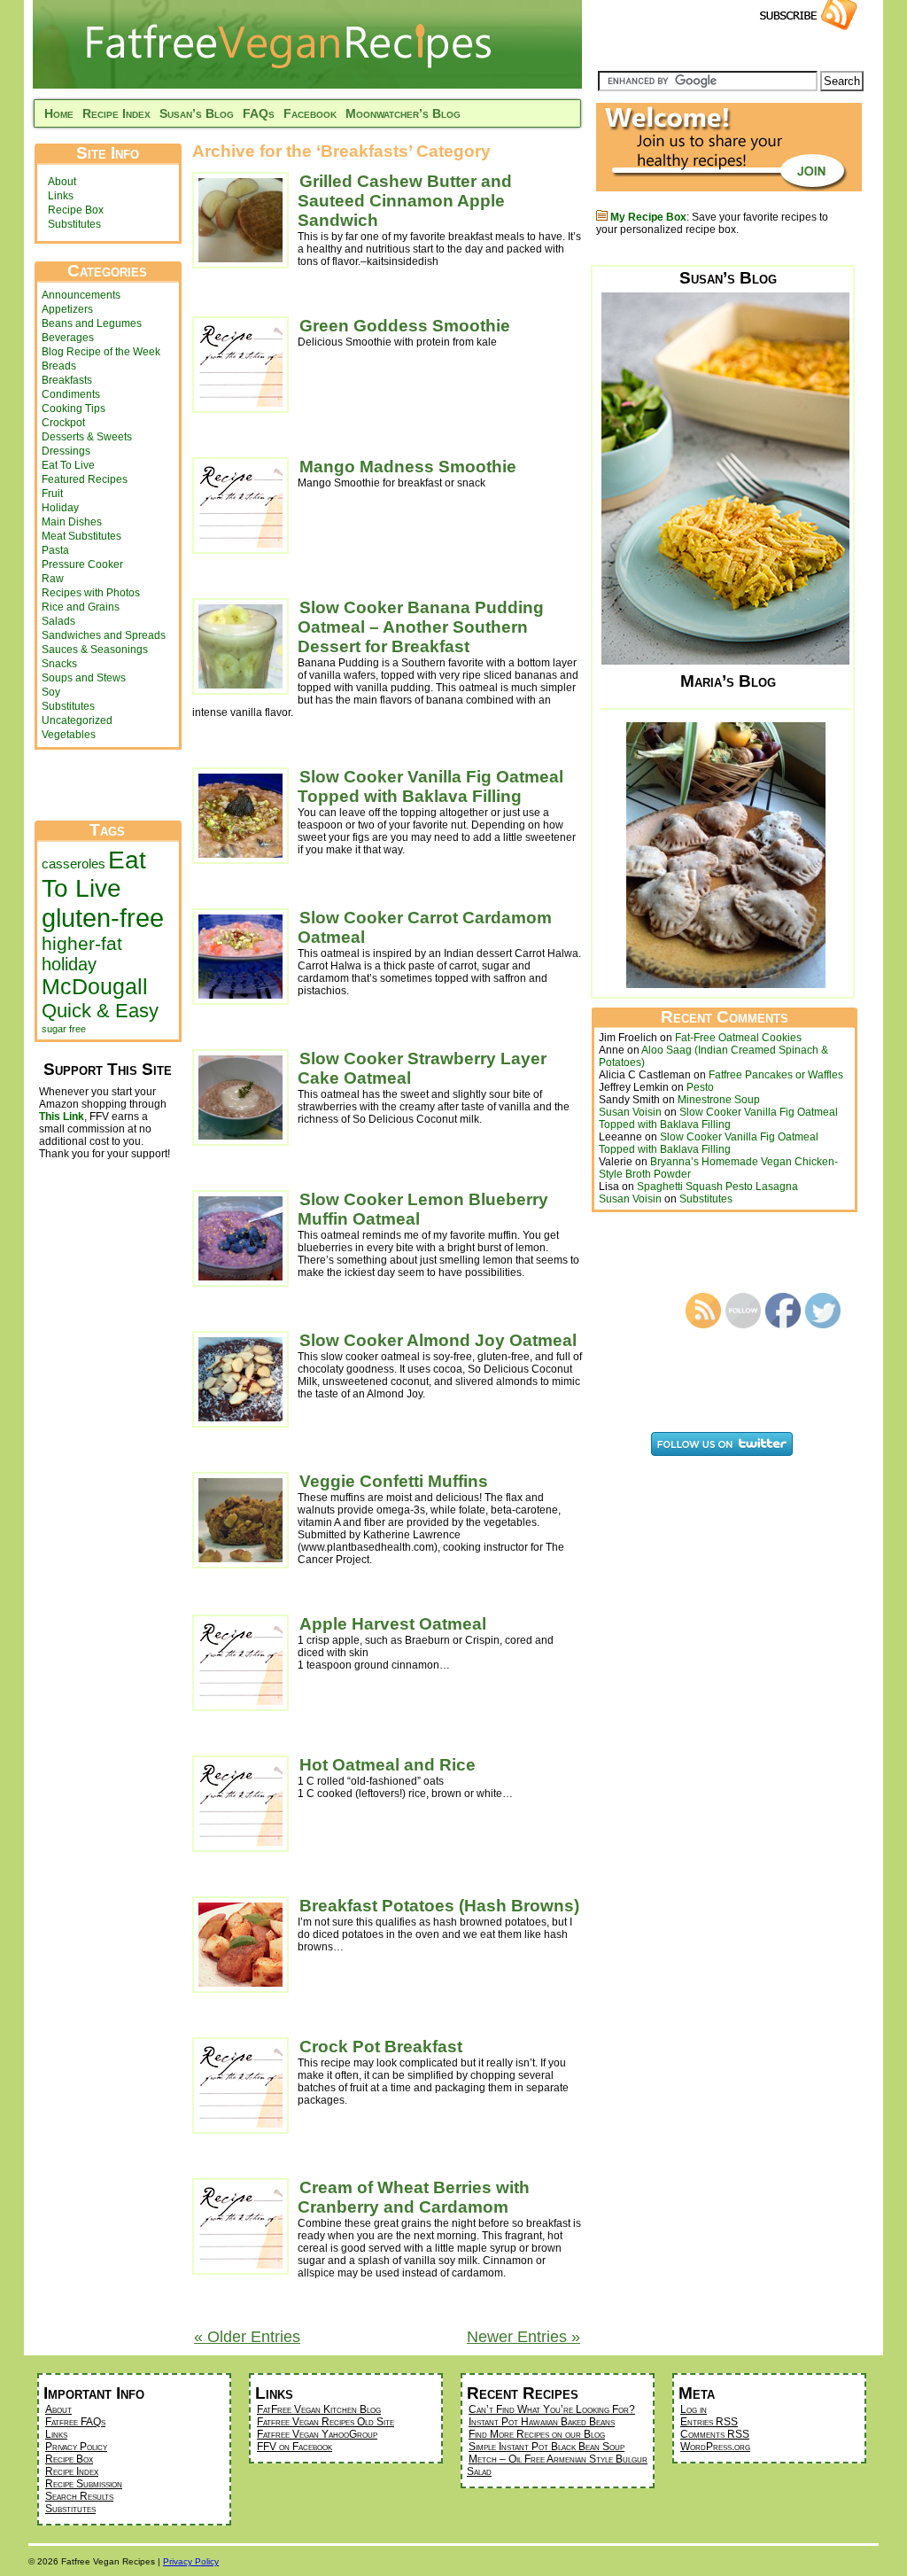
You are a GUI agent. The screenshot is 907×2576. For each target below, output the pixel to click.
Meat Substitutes (81, 536)
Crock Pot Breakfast (381, 2047)
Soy (51, 692)
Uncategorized (77, 720)
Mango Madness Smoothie (408, 467)
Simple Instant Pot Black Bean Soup (547, 2447)
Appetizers (67, 309)
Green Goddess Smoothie (405, 326)
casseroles (74, 864)
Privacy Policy (76, 2447)
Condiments (71, 394)
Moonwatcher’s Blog (403, 113)
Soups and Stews (84, 678)
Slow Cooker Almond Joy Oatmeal (438, 1340)
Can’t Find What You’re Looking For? (552, 2409)
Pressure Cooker (82, 564)
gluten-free (103, 918)
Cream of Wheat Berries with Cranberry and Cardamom (414, 2197)
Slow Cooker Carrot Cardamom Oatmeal (425, 927)
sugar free (64, 1029)
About (62, 182)
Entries (709, 2422)
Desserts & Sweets (87, 437)
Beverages (68, 338)
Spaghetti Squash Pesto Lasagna (717, 1187)
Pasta (55, 550)
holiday (69, 964)
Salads (58, 621)
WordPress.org (715, 2447)
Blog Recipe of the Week (101, 352)
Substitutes (74, 224)
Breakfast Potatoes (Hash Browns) (439, 1906)
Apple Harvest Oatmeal (393, 1624)
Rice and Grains (81, 607)
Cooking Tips (74, 409)
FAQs (259, 113)
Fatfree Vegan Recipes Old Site (326, 2422)
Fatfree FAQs (75, 2422)
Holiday (60, 508)
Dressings (66, 451)
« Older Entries (247, 2337)
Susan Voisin (630, 1112)
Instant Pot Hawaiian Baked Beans (542, 2422)
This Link (62, 1117)
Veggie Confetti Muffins (394, 1481)
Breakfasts (67, 380)
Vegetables (69, 735)
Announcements (81, 295)
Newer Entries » (523, 2337)
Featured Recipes (85, 479)
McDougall (95, 987)
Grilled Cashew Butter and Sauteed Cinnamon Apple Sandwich (405, 201)
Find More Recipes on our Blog (537, 2434)
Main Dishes (72, 522)
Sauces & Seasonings (95, 650)
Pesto (700, 1087)
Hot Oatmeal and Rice (388, 1765)
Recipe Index (116, 113)
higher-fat (82, 943)
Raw (53, 579)
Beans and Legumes (92, 323)
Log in (694, 2409)
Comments (715, 2434)
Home (59, 113)
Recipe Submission (84, 2484)
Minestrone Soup (719, 1100)
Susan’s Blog (197, 113)
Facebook (310, 113)
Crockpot (63, 423)
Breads (59, 366)
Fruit (52, 494)
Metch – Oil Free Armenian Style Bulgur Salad (557, 2465)
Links (61, 196)
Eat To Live (68, 465)
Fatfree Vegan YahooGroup (317, 2434)
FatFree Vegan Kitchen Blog (319, 2409)
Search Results (79, 2496)
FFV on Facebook (295, 2447)
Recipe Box (76, 210)
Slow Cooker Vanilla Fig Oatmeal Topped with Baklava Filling (430, 786)
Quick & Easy (100, 1011)
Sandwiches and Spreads (104, 635)
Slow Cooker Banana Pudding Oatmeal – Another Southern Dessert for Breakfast (421, 627)
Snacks (59, 664)
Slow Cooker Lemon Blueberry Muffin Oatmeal (423, 1209)
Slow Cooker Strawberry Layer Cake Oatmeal (422, 1068)
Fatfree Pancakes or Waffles (776, 1075)
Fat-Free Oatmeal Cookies (738, 1038)
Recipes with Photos (91, 593)
